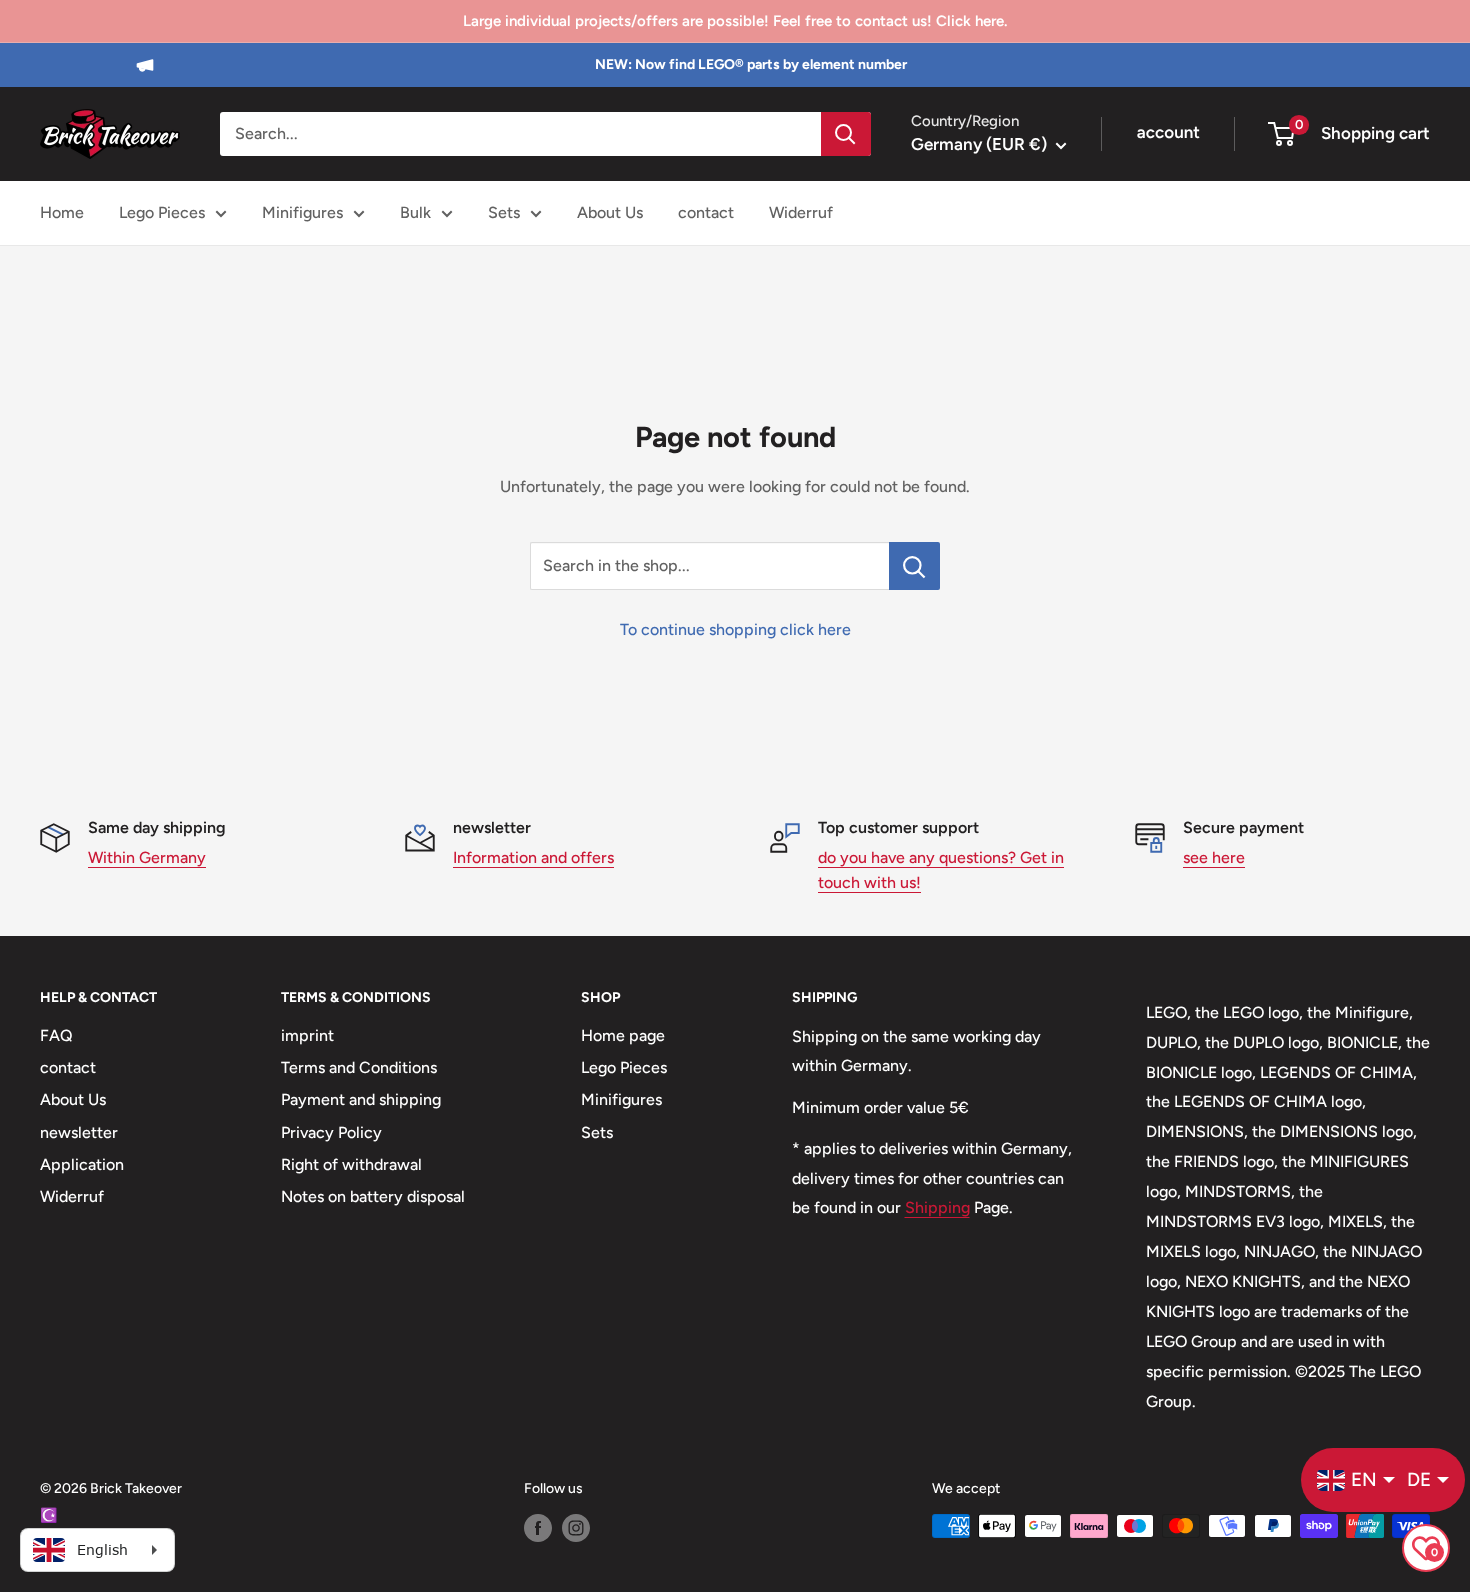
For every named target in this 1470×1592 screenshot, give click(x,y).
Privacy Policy (331, 1132)
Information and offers (533, 857)
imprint (307, 1035)
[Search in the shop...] (914, 566)
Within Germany (147, 857)
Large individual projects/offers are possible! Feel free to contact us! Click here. (735, 21)
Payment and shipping (361, 1099)
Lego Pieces (162, 212)
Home (62, 212)
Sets (504, 212)
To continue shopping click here (735, 629)
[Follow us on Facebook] (538, 1528)
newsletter (79, 1132)
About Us (610, 212)
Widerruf (801, 212)
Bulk (415, 212)
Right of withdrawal (351, 1164)
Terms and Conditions (359, 1067)
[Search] (846, 134)
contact (706, 212)
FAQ (56, 1035)
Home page (623, 1035)
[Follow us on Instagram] (576, 1528)
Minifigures (302, 212)
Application (82, 1164)
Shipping (937, 1207)
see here (1214, 857)
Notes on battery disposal (373, 1196)
